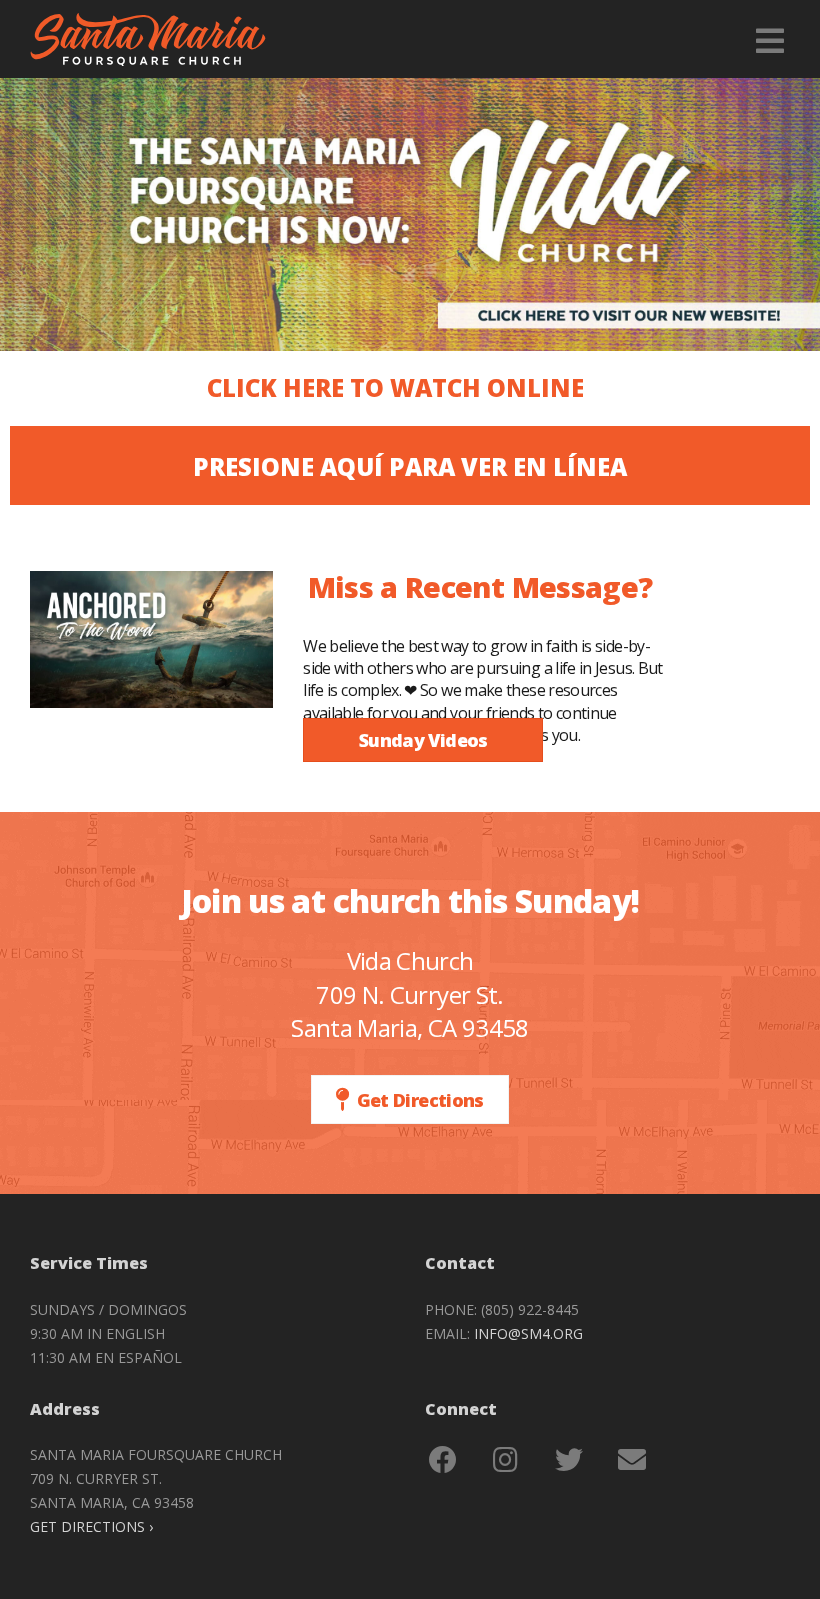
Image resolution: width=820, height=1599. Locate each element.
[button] (395, 388)
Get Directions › (91, 1526)
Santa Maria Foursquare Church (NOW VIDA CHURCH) (148, 39)
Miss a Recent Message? (480, 586)
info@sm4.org (528, 1333)
